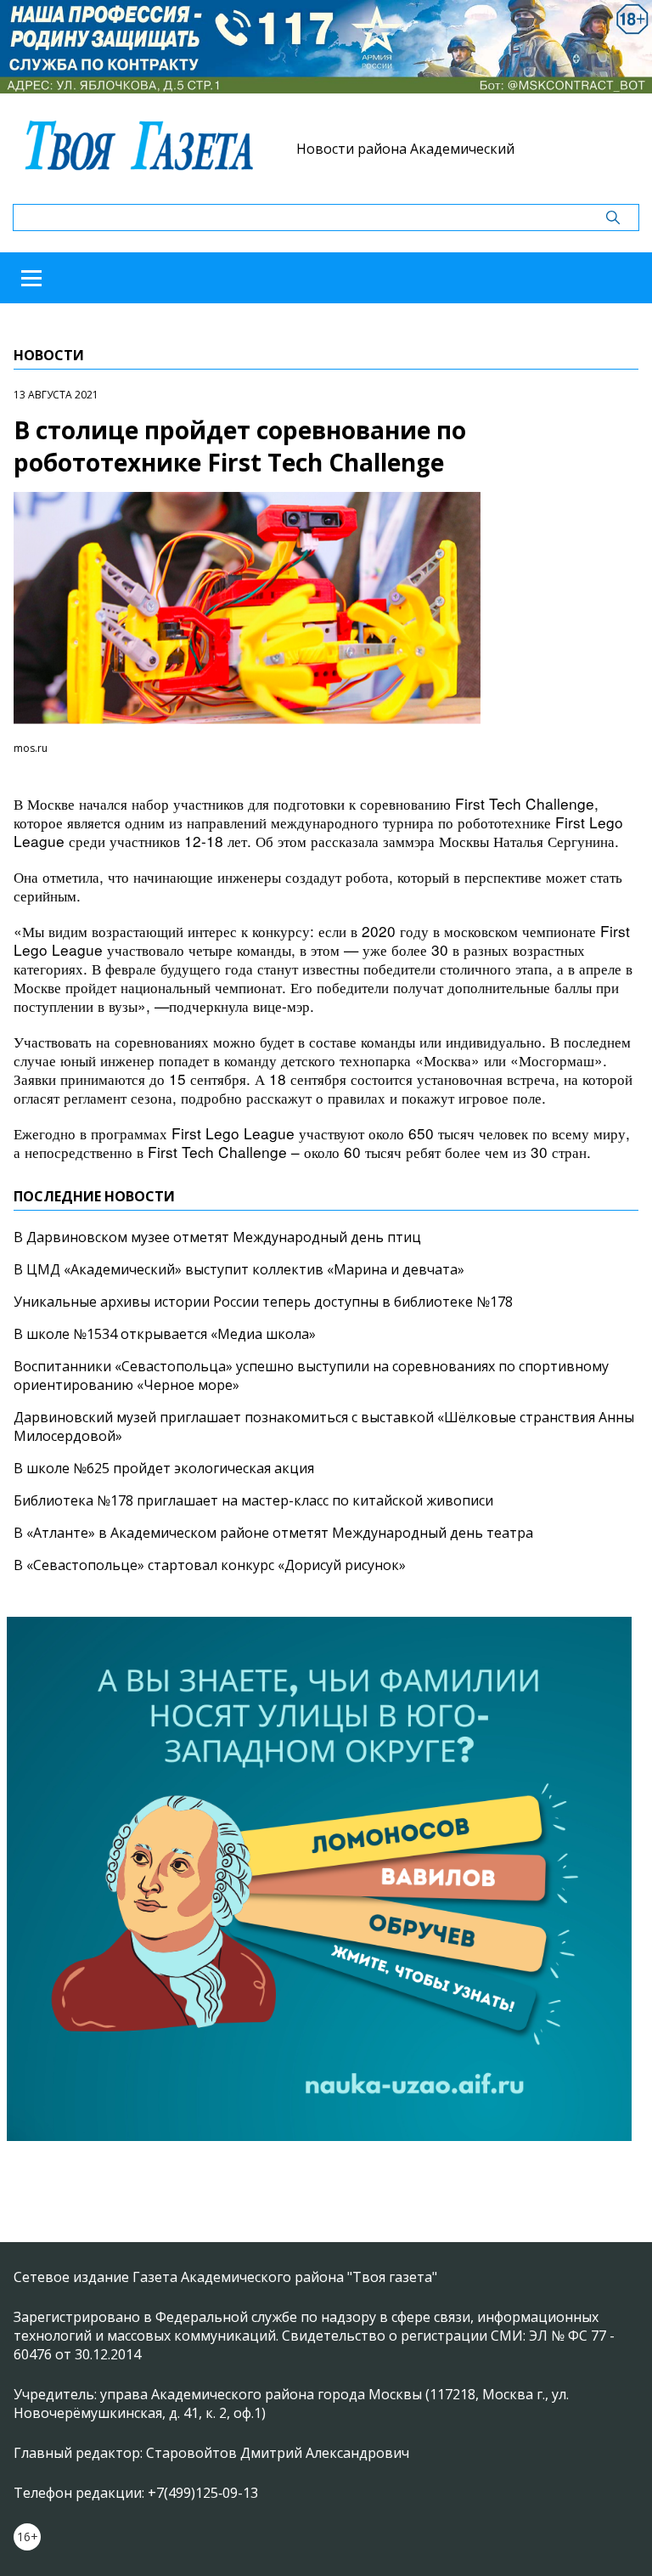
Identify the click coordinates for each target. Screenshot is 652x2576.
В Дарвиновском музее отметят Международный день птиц (217, 1237)
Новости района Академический (405, 149)
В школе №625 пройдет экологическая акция (164, 1468)
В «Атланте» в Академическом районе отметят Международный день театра (273, 1533)
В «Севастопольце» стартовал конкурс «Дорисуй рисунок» (210, 1565)
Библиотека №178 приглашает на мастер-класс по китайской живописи (253, 1500)
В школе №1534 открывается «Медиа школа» (165, 1334)
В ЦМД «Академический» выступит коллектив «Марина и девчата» (239, 1269)
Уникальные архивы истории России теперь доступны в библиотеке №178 (263, 1302)
